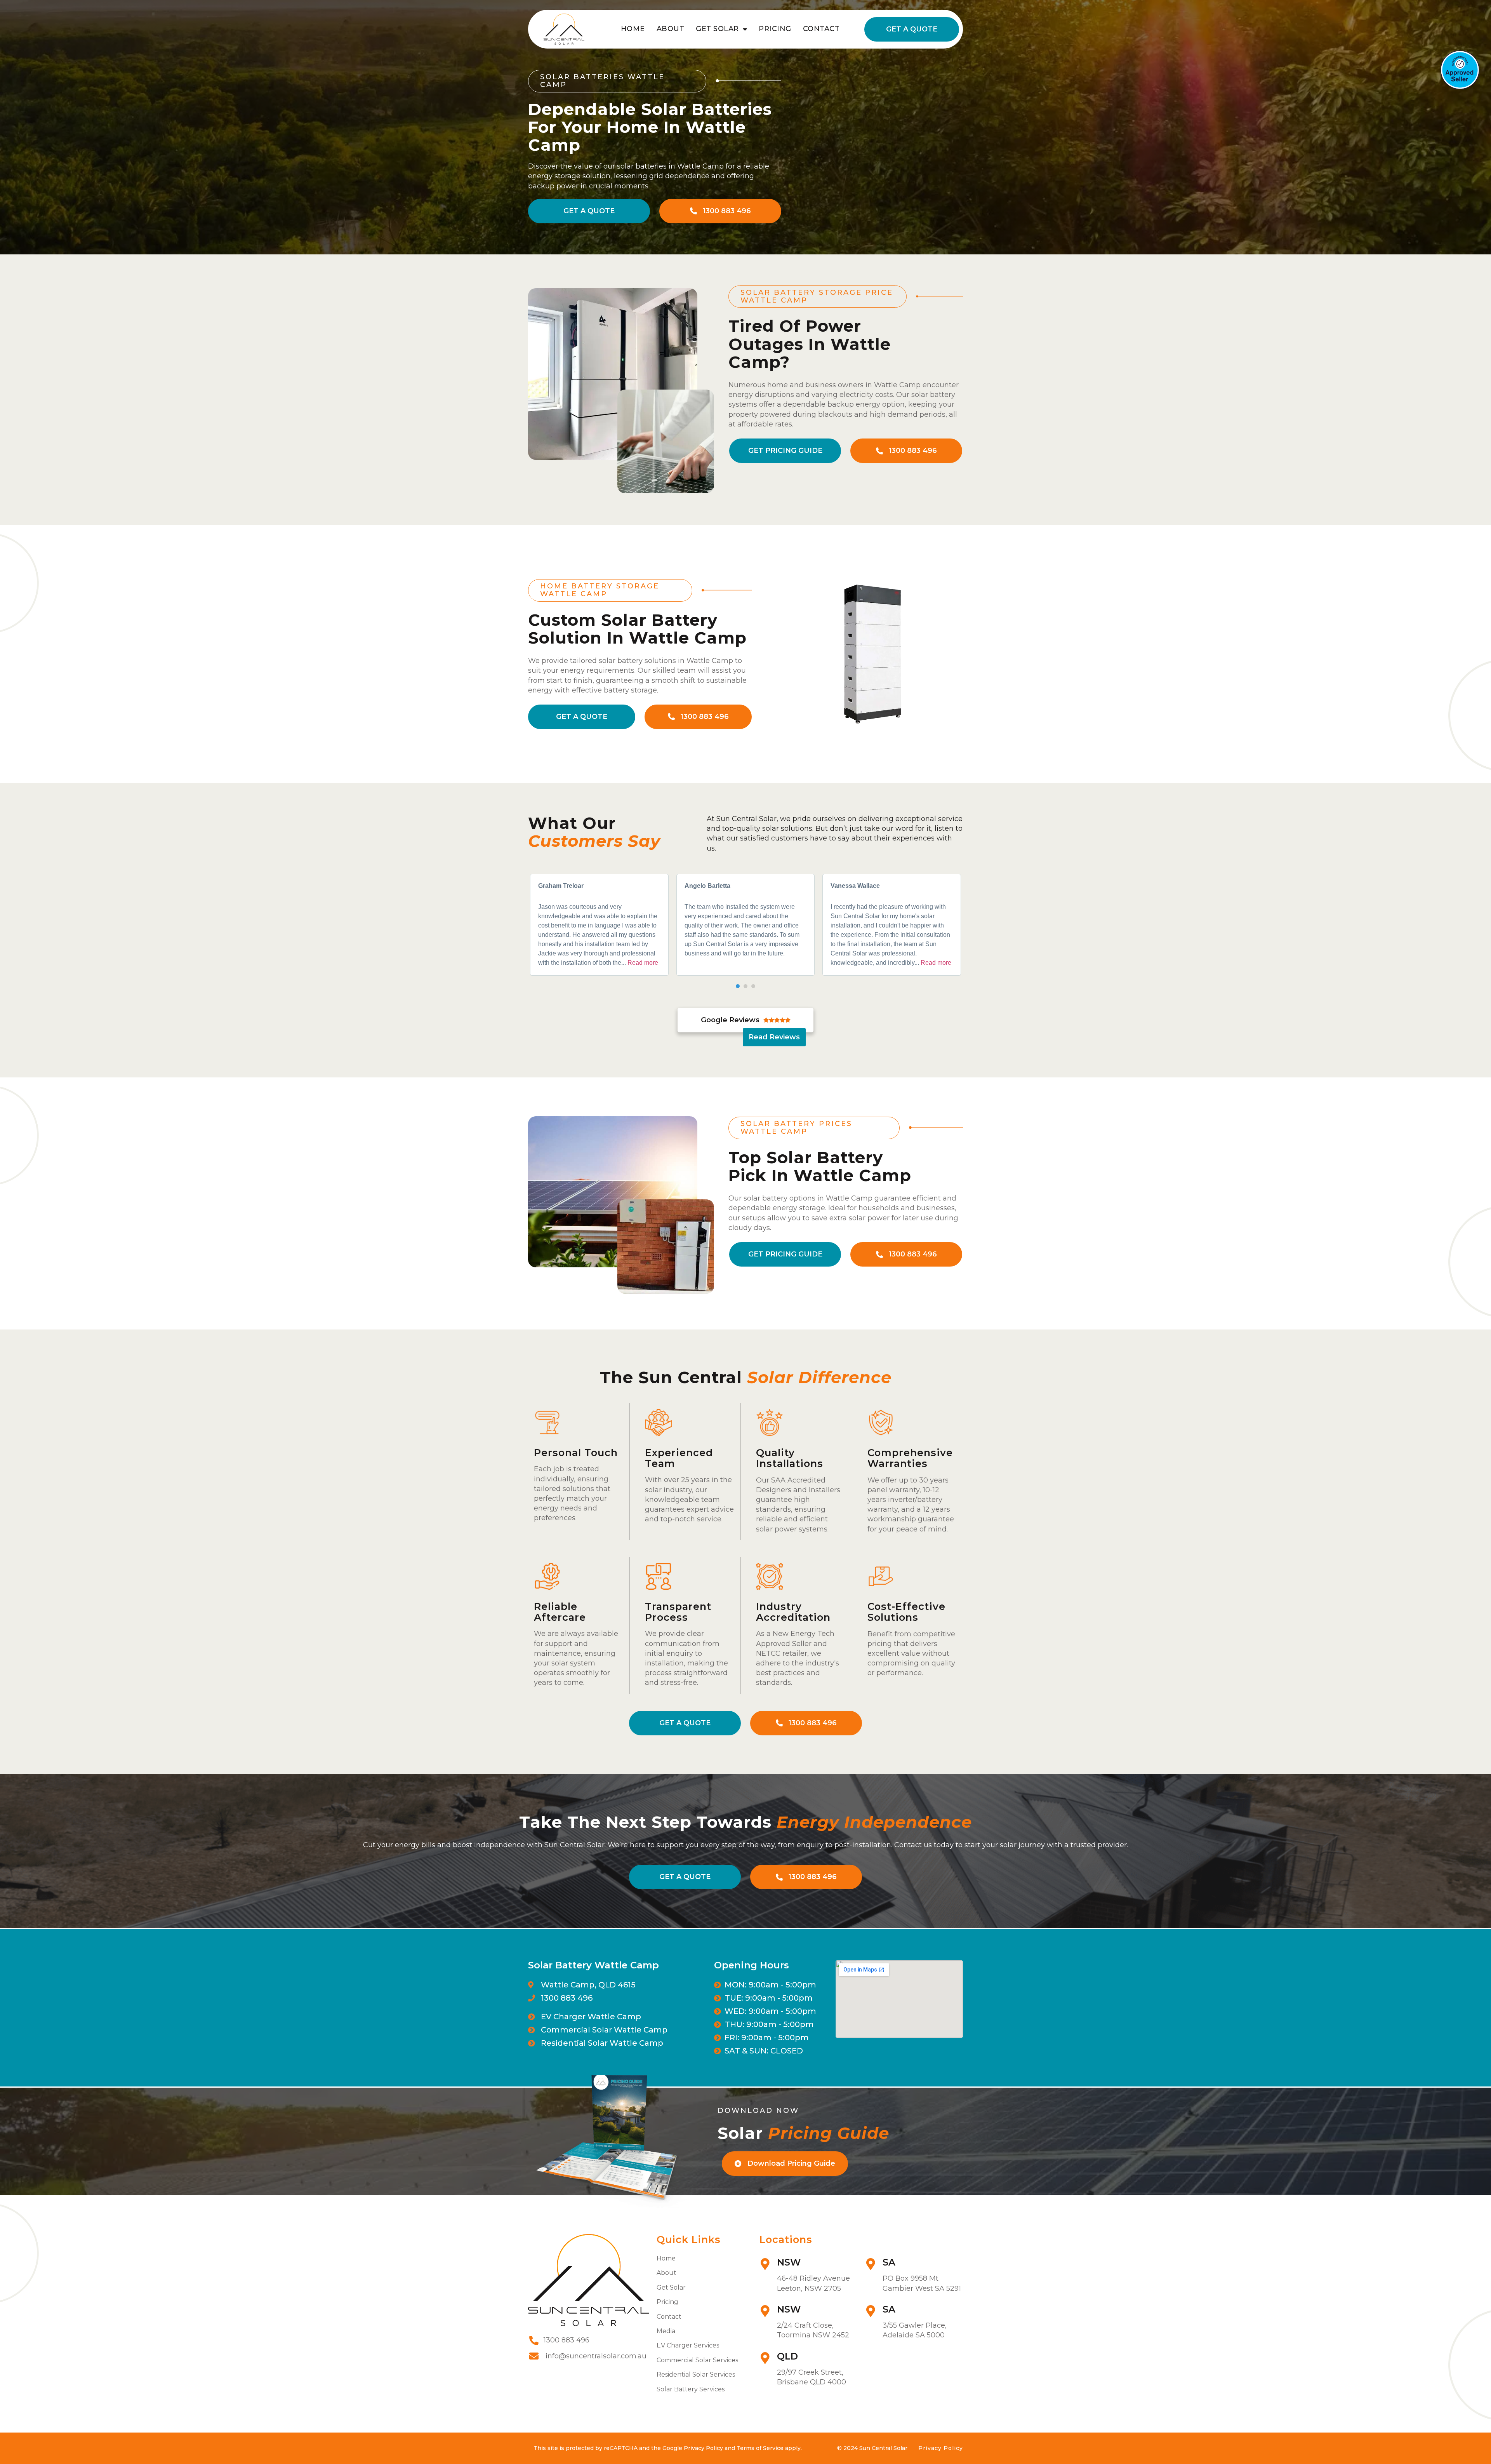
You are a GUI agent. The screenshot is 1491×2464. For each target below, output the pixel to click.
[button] (738, 986)
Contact (821, 29)
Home (633, 29)
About (671, 29)
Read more (643, 963)
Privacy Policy (941, 2448)
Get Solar (717, 29)
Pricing (775, 29)
